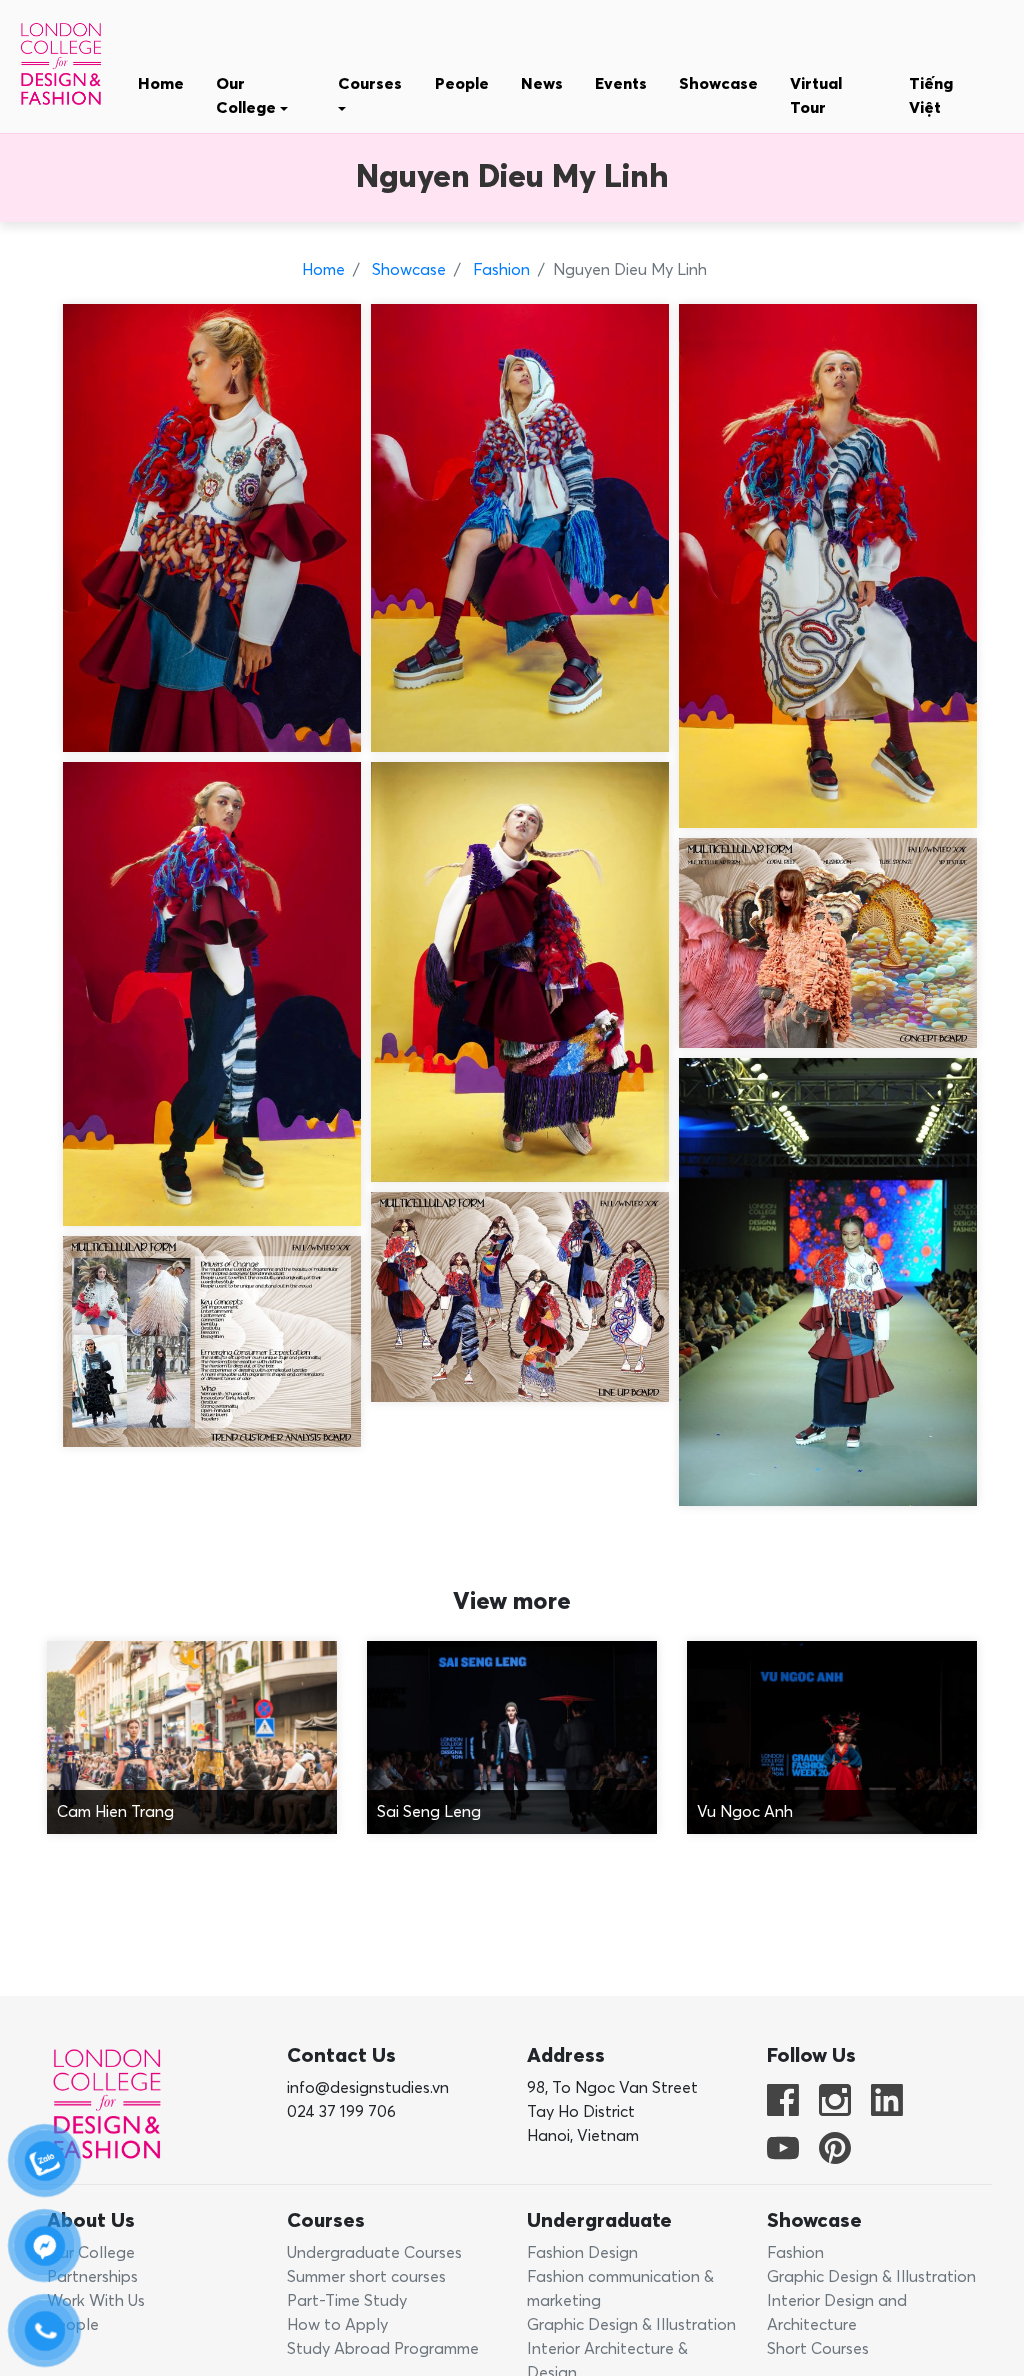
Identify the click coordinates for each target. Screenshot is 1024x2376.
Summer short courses (366, 2277)
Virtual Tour (816, 96)
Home (161, 84)
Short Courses (818, 2349)
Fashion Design (582, 2253)
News (542, 84)
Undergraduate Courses (374, 2253)
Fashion (499, 270)
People (462, 84)
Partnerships (92, 2277)
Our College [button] (248, 96)
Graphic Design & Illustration (631, 2325)
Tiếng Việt (931, 96)
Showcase (718, 84)
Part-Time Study (347, 2301)
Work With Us (96, 2301)
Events (621, 84)
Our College (91, 2253)
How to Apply (337, 2325)
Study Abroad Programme (383, 2349)
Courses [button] (370, 84)
